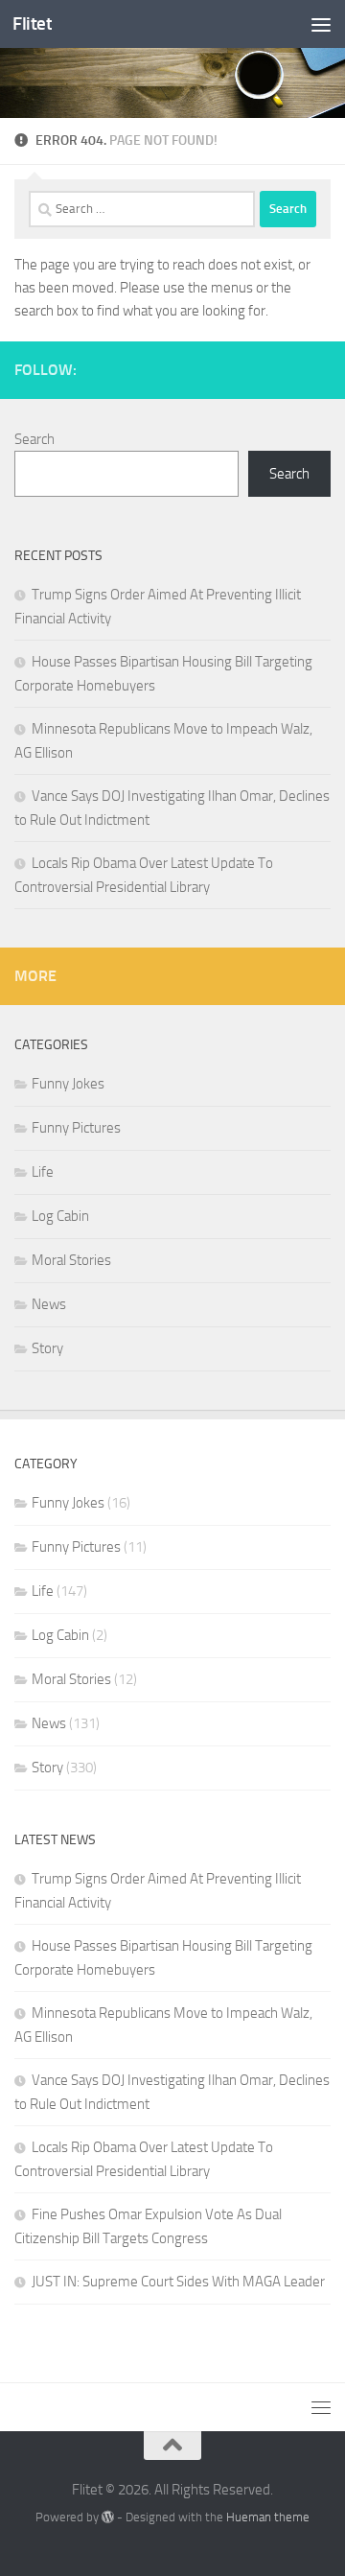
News (49, 1304)
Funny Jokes (68, 1084)
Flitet (32, 23)
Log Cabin (60, 1216)
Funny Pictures (76, 1128)
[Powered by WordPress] (108, 2517)
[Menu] (321, 24)
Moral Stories (71, 1260)
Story (47, 1348)
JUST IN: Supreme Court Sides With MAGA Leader (178, 2282)
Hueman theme (268, 2517)
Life (43, 1172)
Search (34, 439)
